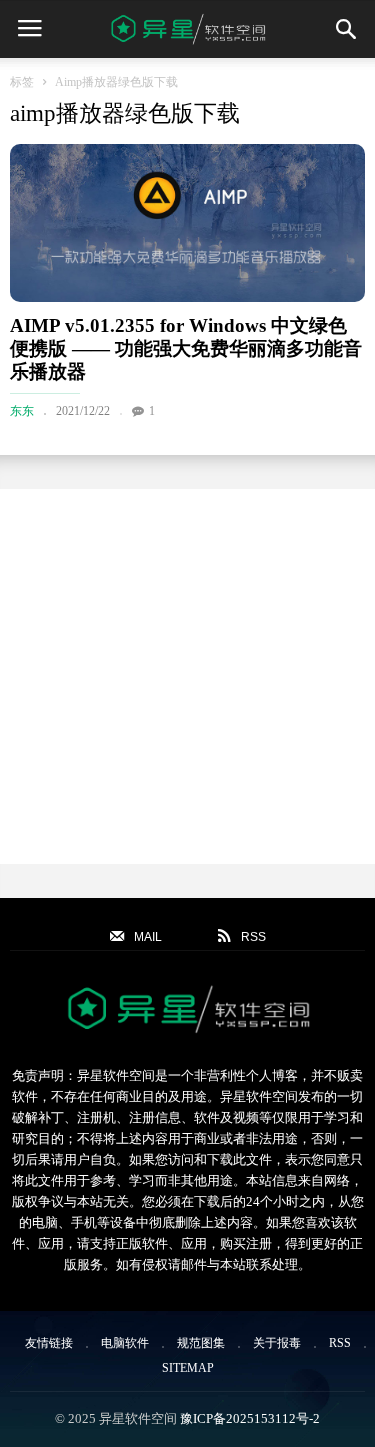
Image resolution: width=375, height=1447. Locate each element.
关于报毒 (277, 1343)
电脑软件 (125, 1343)
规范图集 (201, 1343)
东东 (22, 411)
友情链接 (49, 1343)
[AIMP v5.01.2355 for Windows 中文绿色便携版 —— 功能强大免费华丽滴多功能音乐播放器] (187, 223)
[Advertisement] (187, 676)
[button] (346, 29)
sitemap (188, 1368)
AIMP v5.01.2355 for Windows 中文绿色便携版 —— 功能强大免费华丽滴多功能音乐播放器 (186, 348)
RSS (340, 1343)
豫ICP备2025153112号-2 (250, 1418)
